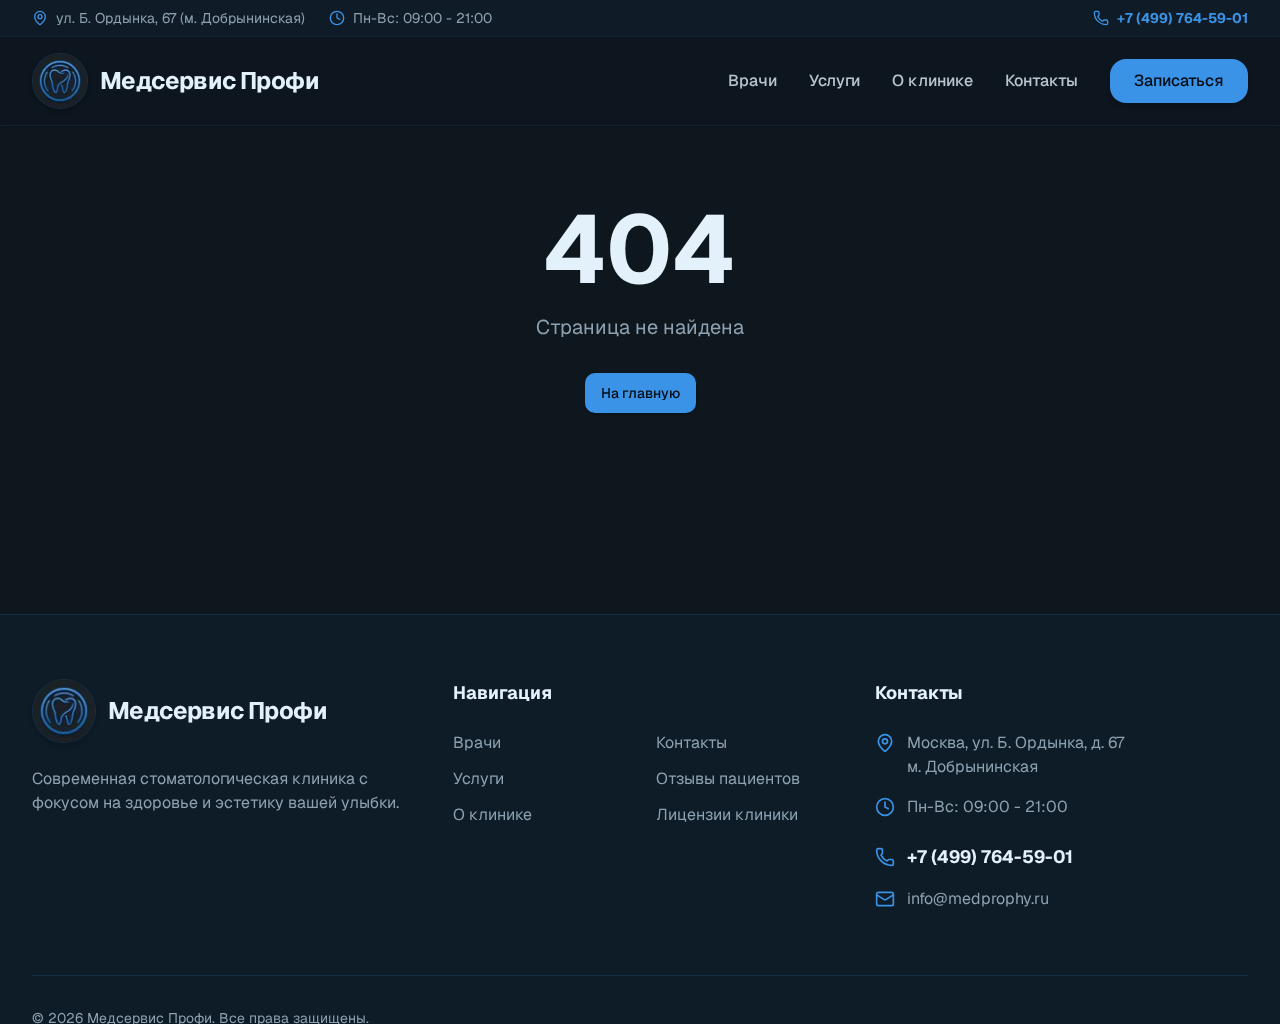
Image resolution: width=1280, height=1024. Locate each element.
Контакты (1041, 80)
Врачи (752, 80)
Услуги (834, 80)
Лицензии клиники (727, 814)
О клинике (932, 80)
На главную (640, 393)
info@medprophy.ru (978, 898)
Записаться (1179, 80)
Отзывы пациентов (728, 778)
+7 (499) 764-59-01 (1182, 18)
